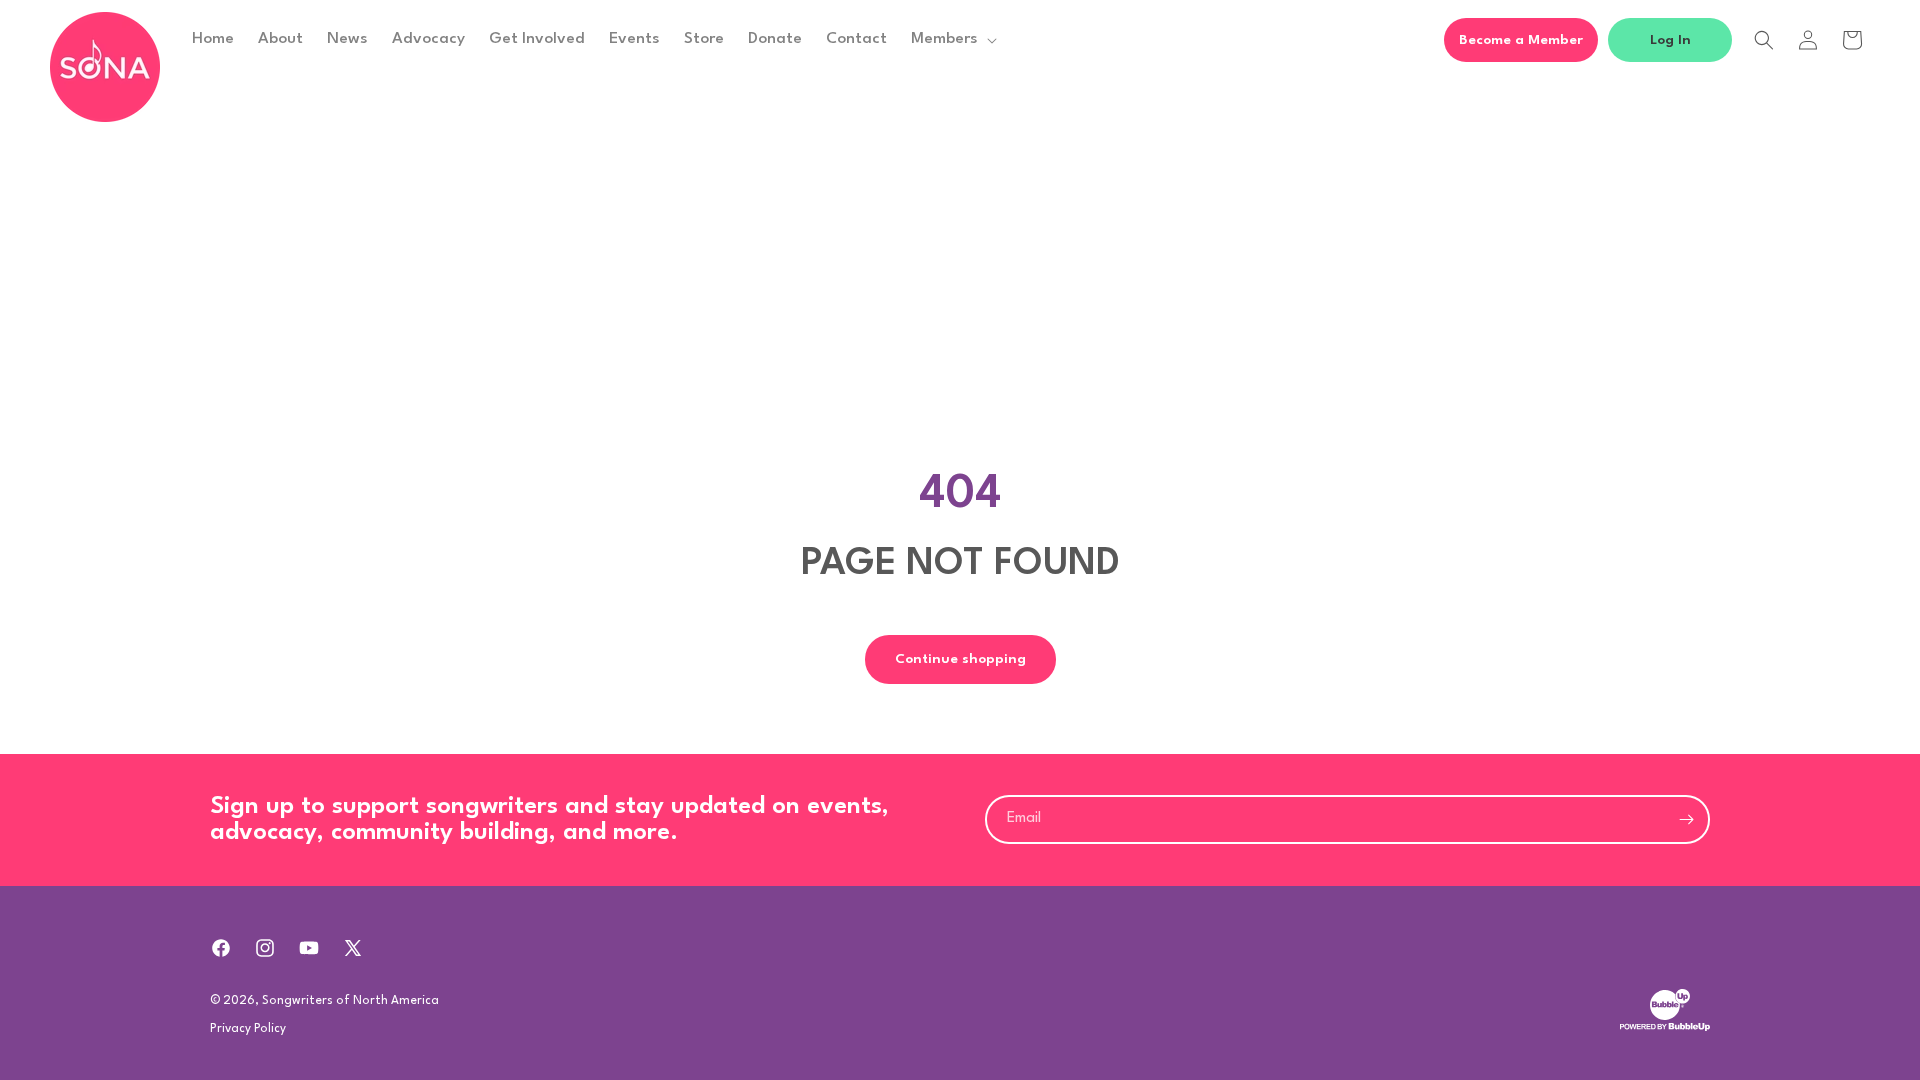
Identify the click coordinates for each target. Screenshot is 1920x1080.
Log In (1670, 40)
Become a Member (1521, 40)
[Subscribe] (1686, 819)
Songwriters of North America (350, 1001)
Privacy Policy (248, 1029)
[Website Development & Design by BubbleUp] (1665, 1029)
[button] (952, 39)
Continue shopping (960, 659)
